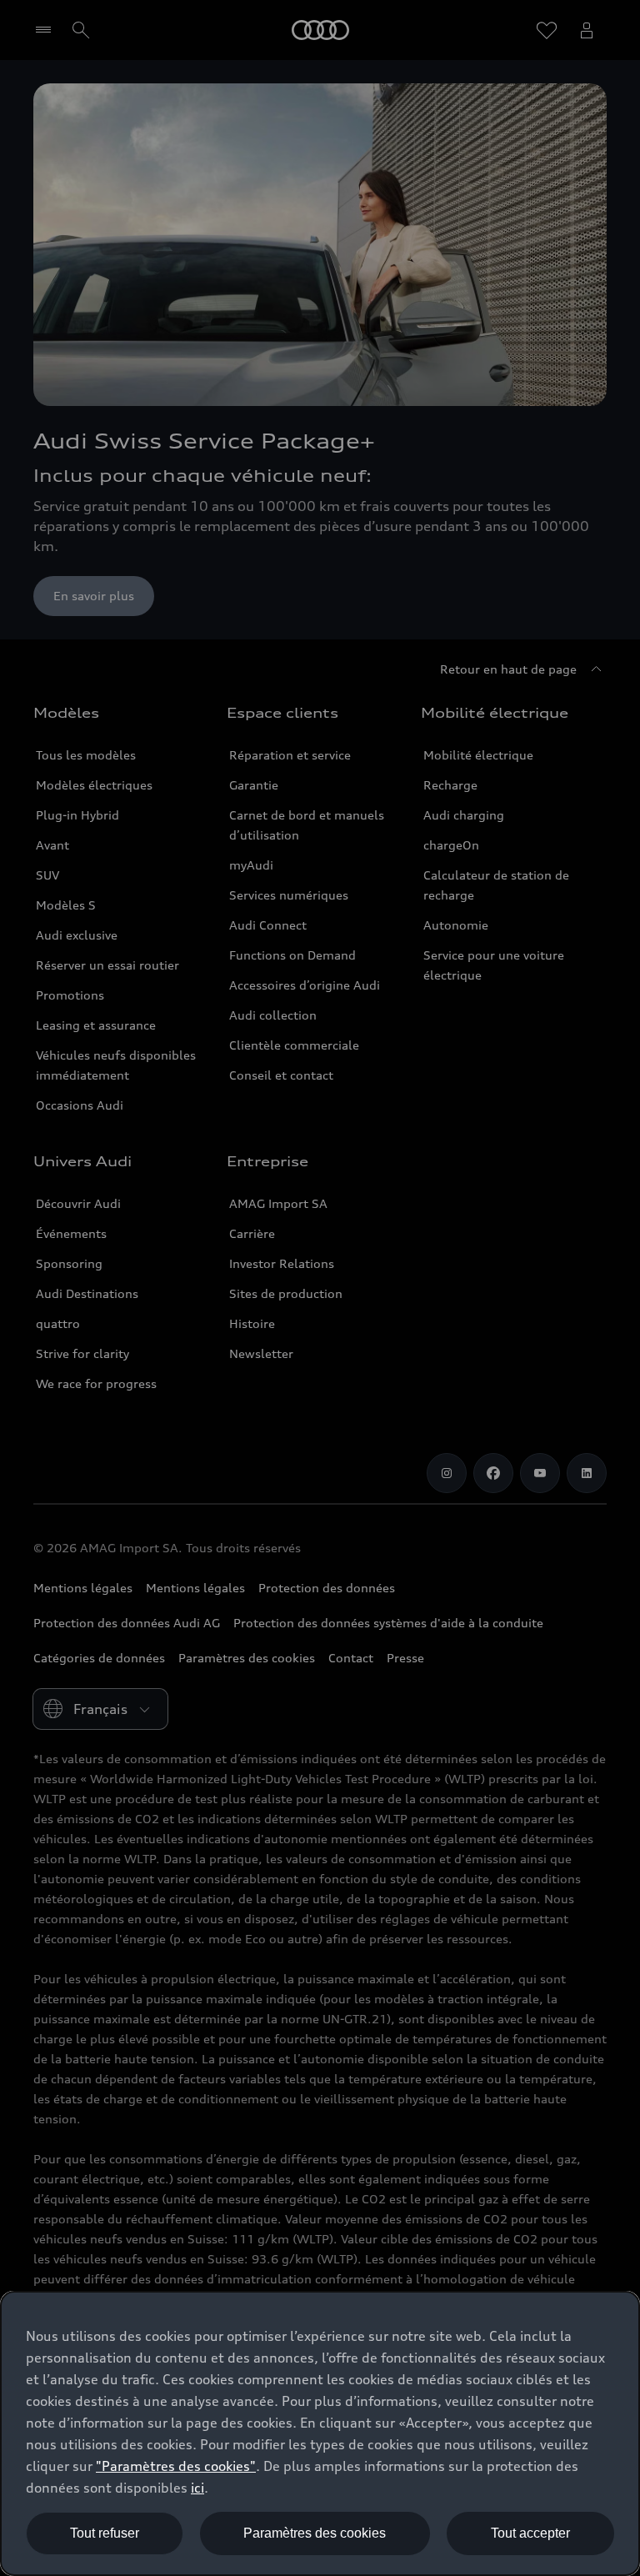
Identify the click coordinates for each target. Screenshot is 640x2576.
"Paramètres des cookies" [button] (176, 2466)
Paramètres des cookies (315, 2533)
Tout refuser (105, 2533)
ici (197, 2488)
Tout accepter (530, 2533)
